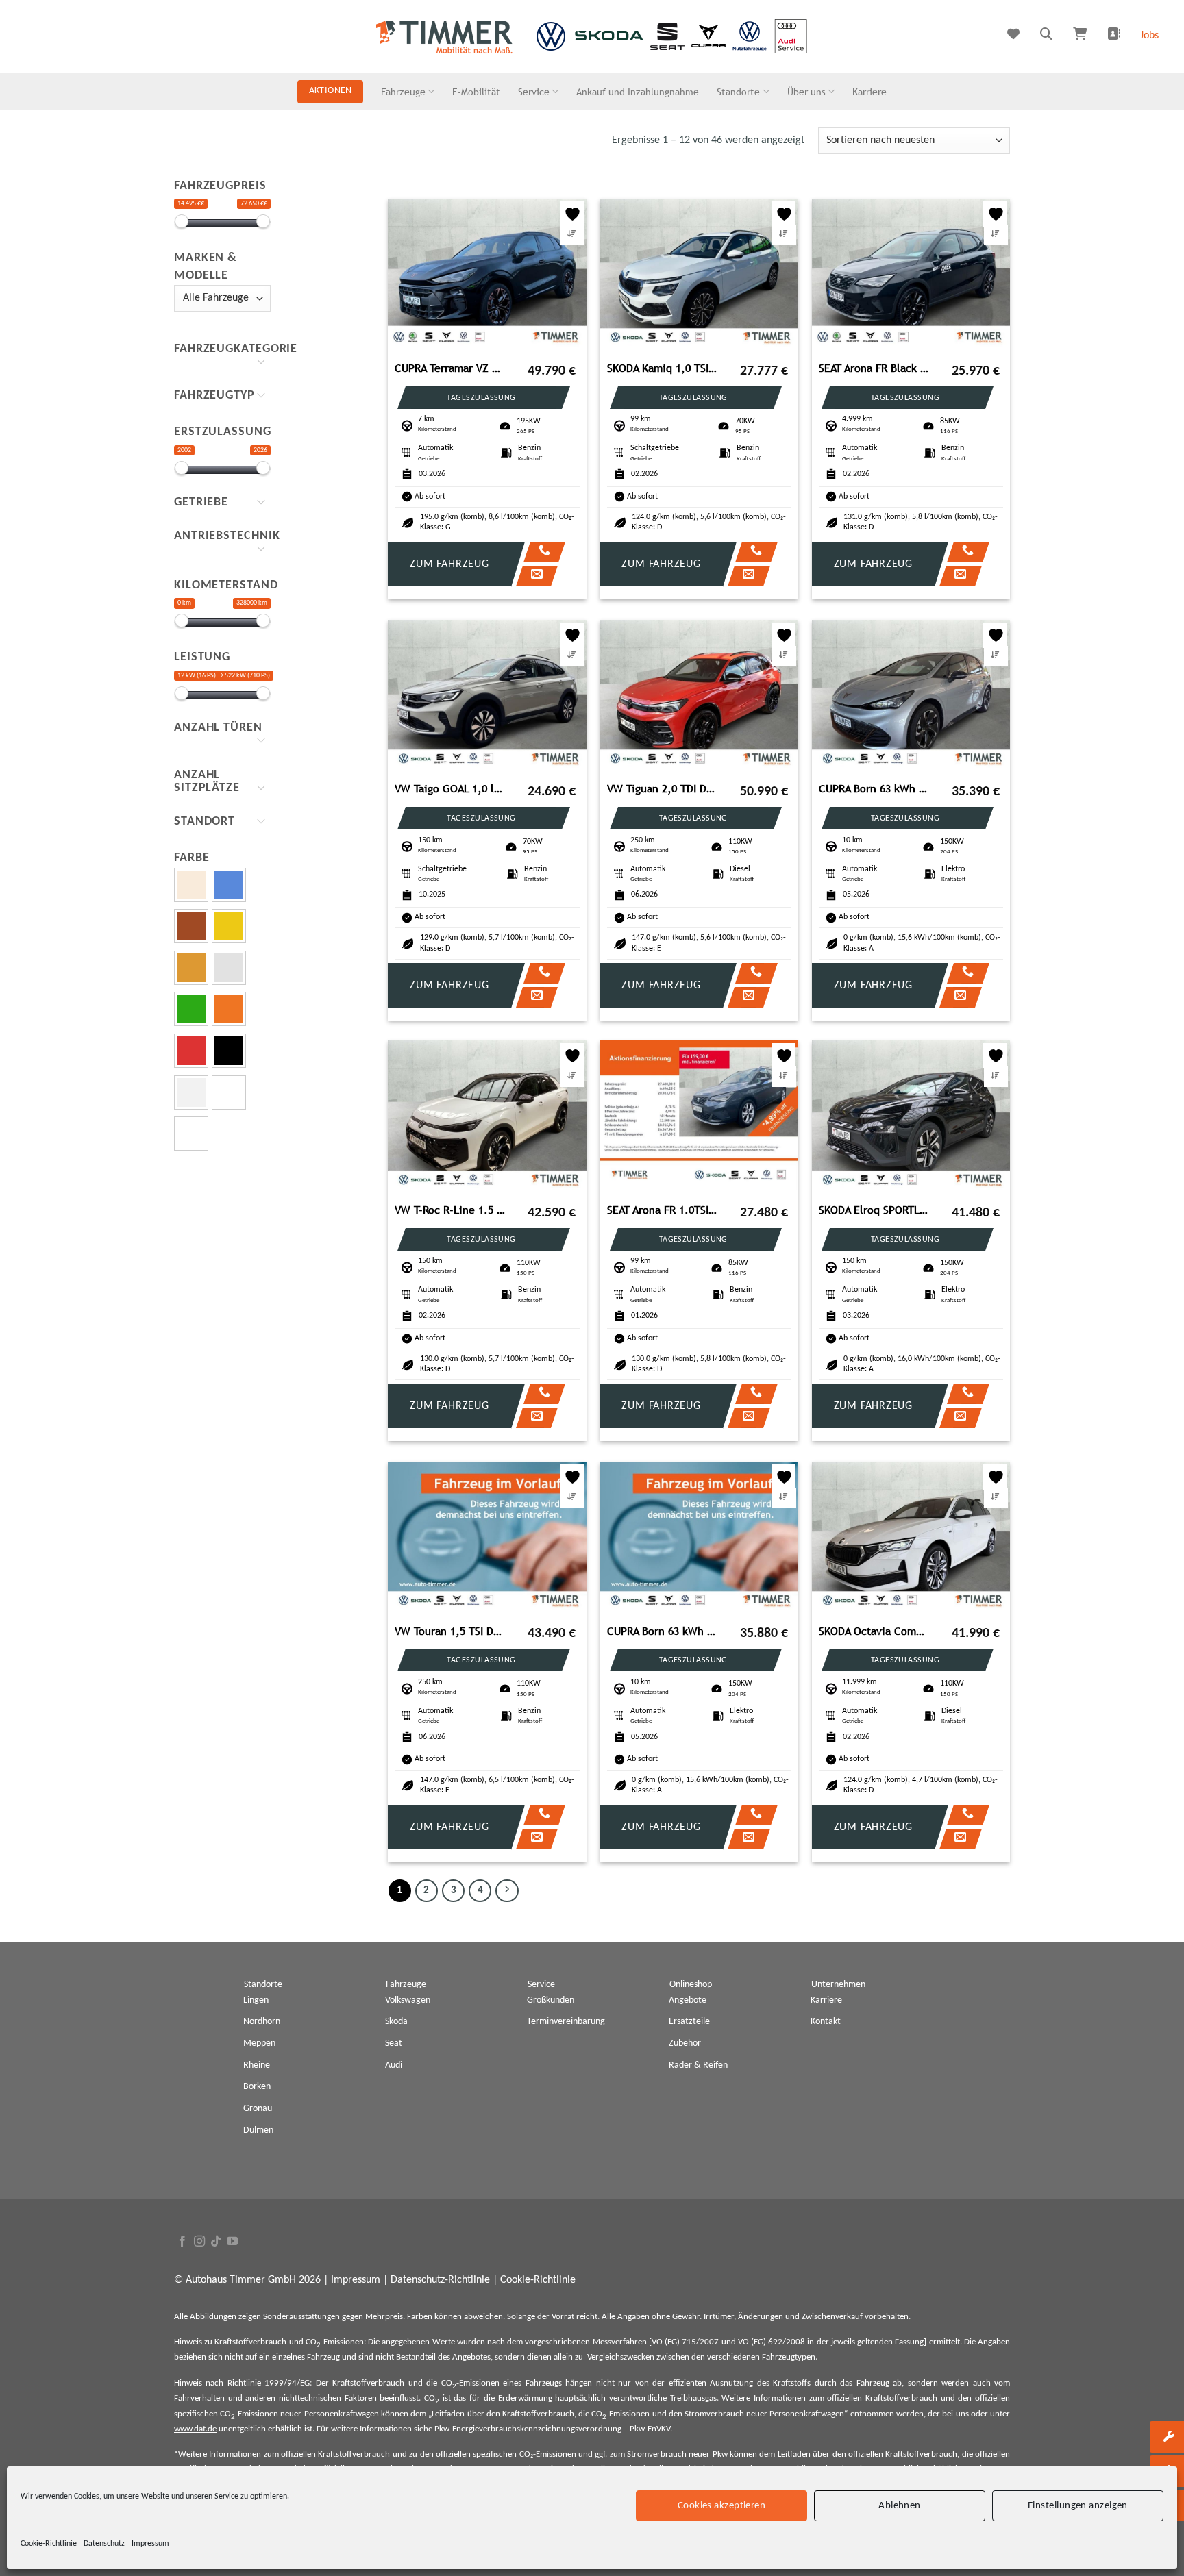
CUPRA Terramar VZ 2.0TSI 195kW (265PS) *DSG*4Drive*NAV (450, 368)
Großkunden (551, 2000)
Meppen (259, 2043)
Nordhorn (262, 2022)
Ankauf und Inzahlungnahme (638, 91)
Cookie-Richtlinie (49, 2544)
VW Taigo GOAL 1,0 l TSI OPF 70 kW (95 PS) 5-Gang (450, 789)
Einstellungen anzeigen (1078, 2505)
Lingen (256, 2000)
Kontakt (826, 2022)
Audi (394, 2065)
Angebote (688, 2000)
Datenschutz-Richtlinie (440, 2280)
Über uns (806, 91)
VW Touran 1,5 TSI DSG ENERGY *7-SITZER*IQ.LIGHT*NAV (450, 1631)
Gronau (258, 2109)
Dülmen (258, 2130)
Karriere (870, 91)
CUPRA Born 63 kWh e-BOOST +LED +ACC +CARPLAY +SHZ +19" (874, 789)
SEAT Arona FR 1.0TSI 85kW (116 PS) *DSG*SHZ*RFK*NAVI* (663, 1210)
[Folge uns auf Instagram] (199, 2242)
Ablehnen (900, 2505)
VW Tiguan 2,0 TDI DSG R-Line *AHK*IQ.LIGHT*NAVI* (663, 789)
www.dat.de (195, 2429)
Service (534, 91)
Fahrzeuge (403, 91)
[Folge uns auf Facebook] (182, 2242)
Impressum (150, 2544)
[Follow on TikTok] (216, 2242)
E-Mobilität (476, 91)
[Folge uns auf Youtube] (232, 2242)
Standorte (738, 91)
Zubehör (685, 2043)
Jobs (1149, 36)
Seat (394, 2043)
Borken (257, 2087)
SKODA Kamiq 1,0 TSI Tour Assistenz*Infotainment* (663, 368)
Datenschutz (104, 2544)
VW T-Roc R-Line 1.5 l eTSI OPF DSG (450, 1210)
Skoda (396, 2022)
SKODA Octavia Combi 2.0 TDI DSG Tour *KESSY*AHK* (874, 1631)
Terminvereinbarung (566, 2022)
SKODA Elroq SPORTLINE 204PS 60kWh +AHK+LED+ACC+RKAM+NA (874, 1210)
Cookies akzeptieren (722, 2505)
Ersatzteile (689, 2022)
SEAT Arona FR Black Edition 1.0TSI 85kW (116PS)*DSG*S (874, 368)
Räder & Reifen (698, 2065)
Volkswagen (408, 2000)
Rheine (257, 2065)
